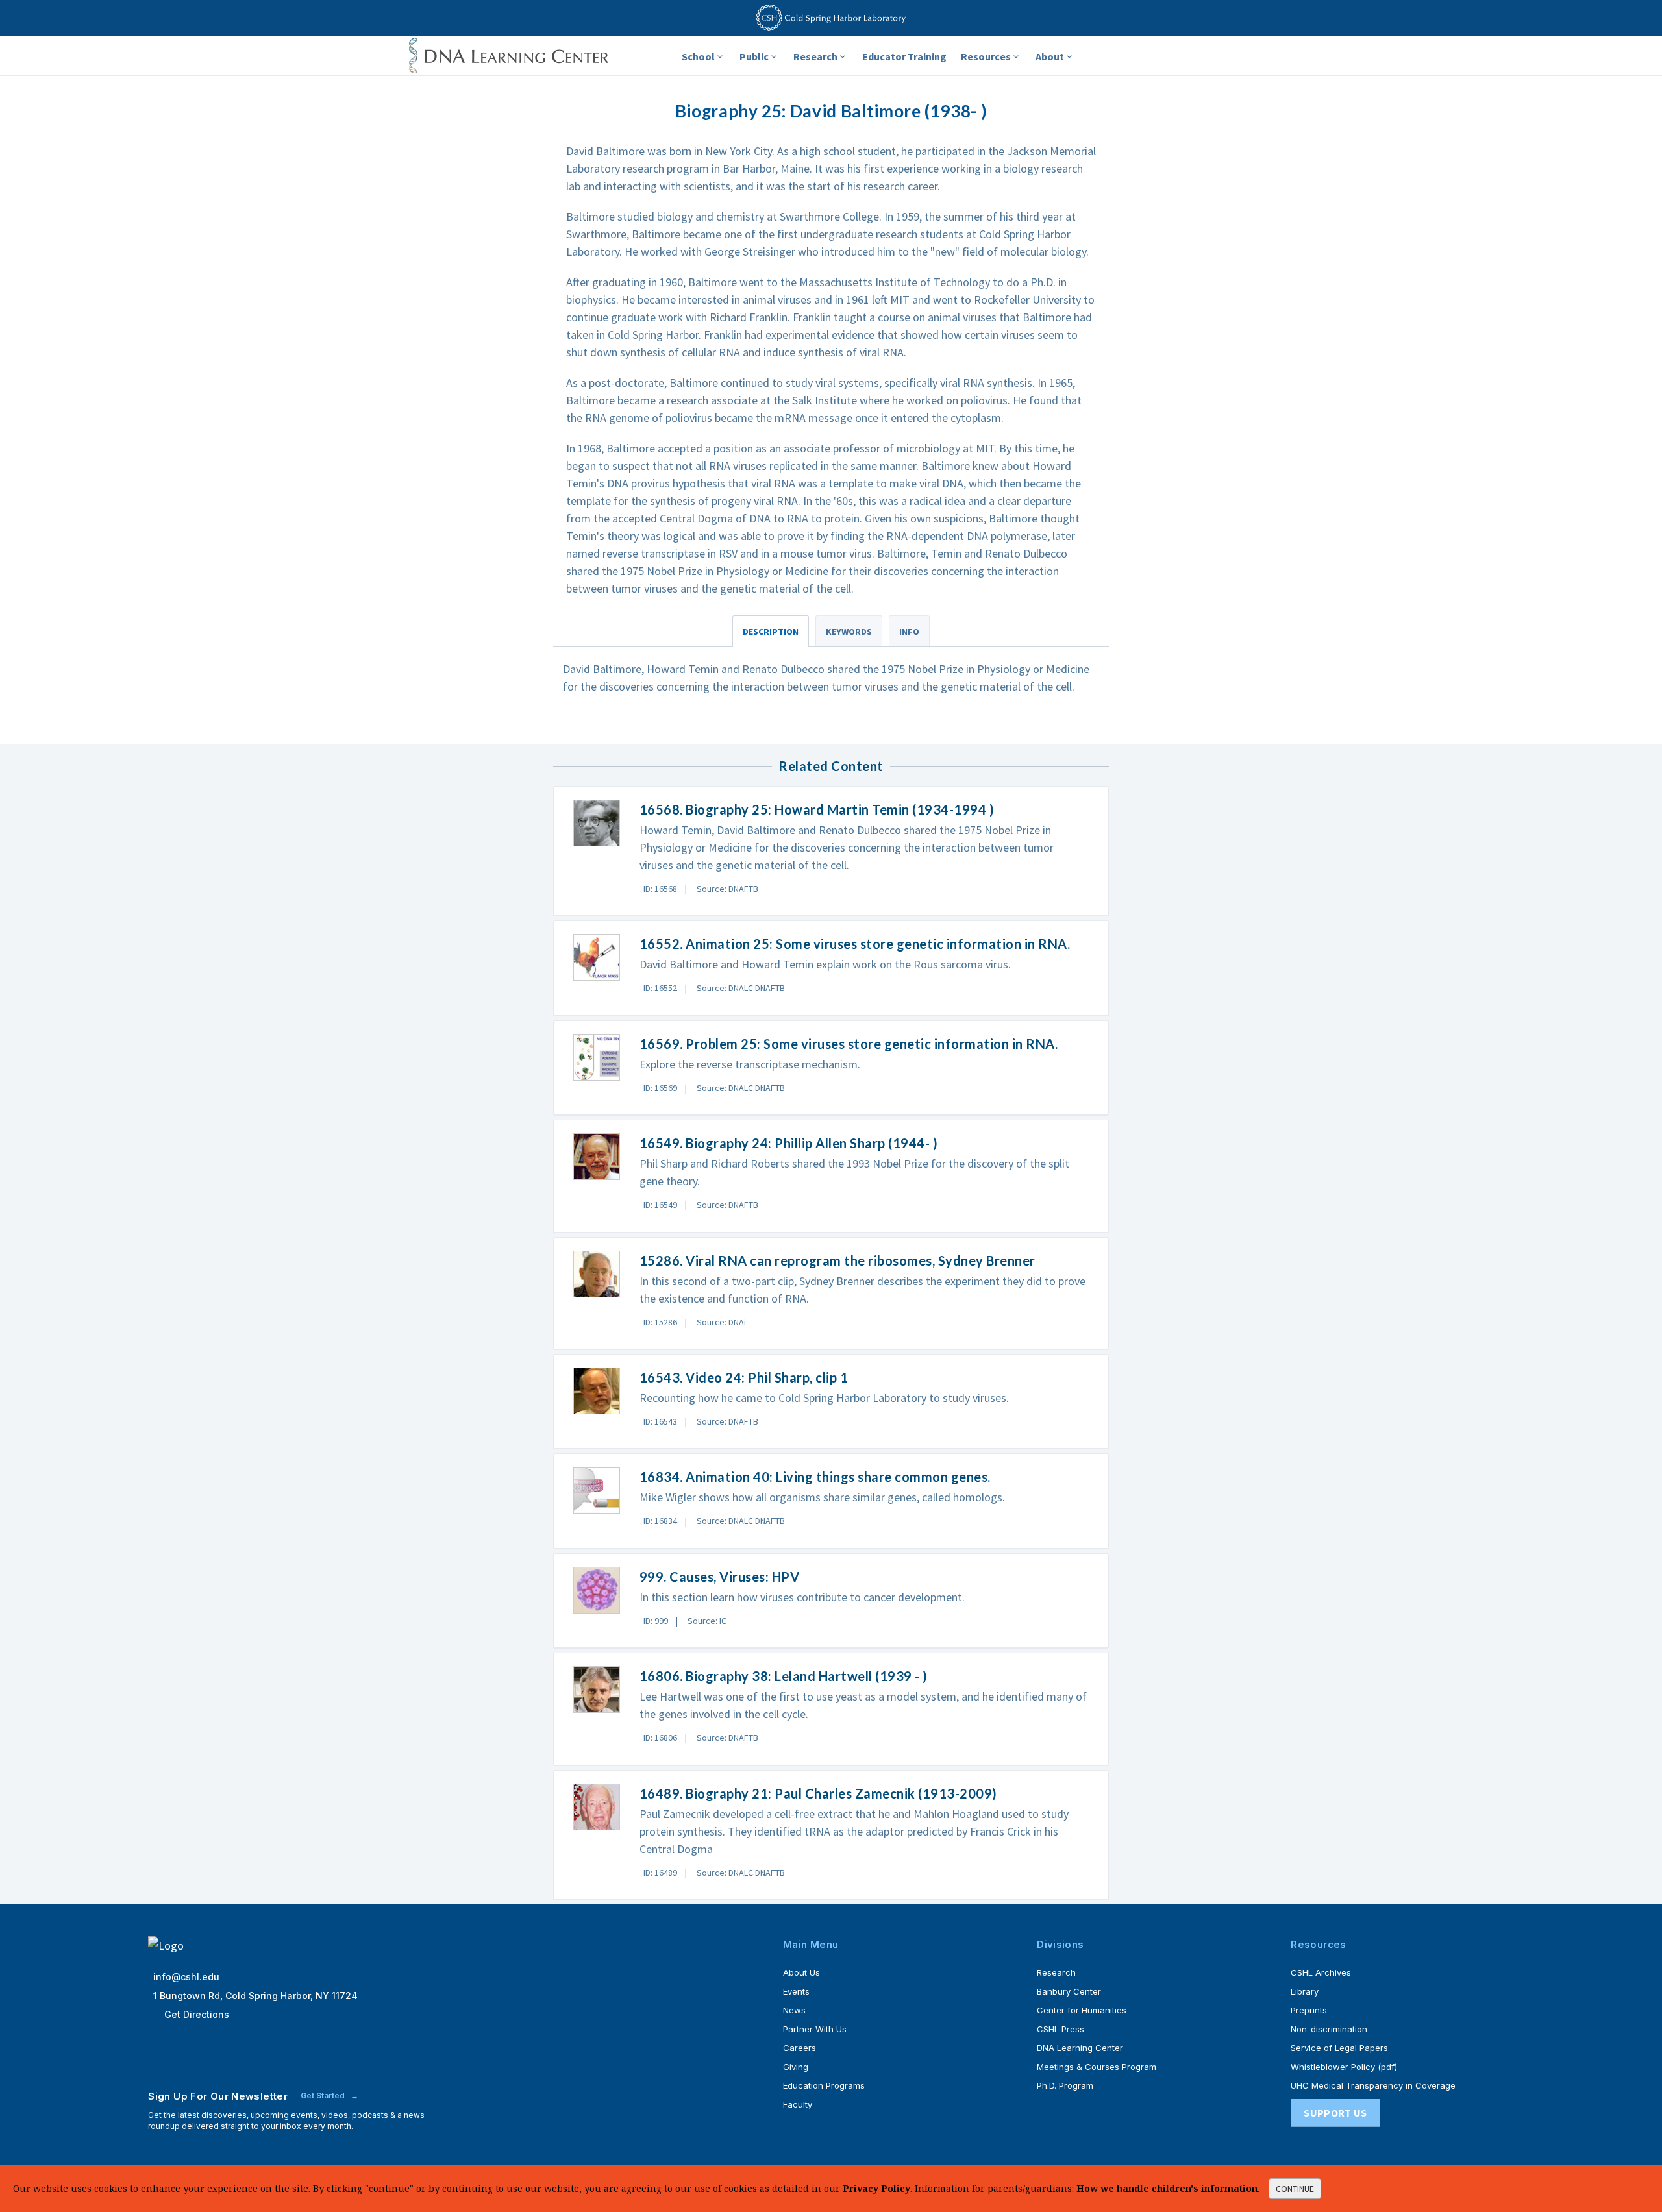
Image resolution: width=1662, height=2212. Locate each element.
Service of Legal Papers (1339, 2048)
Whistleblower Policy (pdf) (1344, 2067)
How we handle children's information (1167, 2188)
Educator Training (904, 56)
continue (1295, 2189)
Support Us (1335, 2113)
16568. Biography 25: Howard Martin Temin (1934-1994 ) (817, 809)
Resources (986, 56)
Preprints (1309, 2010)
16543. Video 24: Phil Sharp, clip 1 (744, 1377)
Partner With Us (815, 2029)
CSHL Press (1060, 2029)
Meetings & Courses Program (1097, 2067)
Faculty (798, 2104)
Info (909, 632)
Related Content (831, 766)
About (1050, 56)
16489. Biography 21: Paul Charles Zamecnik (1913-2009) (818, 1793)
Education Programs (824, 2085)
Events (796, 1991)
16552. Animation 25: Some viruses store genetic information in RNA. (855, 944)
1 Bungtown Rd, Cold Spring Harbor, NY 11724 (255, 1996)
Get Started (324, 2095)
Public (754, 56)
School (698, 56)
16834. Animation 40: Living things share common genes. (815, 1477)
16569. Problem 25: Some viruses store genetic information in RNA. (849, 1044)
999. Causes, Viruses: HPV (720, 1577)
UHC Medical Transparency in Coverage (1373, 2085)
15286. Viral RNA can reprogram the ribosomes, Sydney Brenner (837, 1260)
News (794, 2010)
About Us (801, 1972)
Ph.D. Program (1065, 2085)
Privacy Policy (876, 2188)
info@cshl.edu (186, 1977)
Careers (800, 2048)
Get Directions (197, 2014)
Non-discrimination (1329, 2029)
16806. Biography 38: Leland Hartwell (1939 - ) (784, 1676)
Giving (796, 2067)
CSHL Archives (1321, 1972)
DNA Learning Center (1080, 2048)
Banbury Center (1069, 1991)
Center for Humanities (1082, 2010)
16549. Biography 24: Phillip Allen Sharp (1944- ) (789, 1143)
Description (771, 632)
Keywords (849, 632)
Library (1305, 1991)
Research (815, 56)
